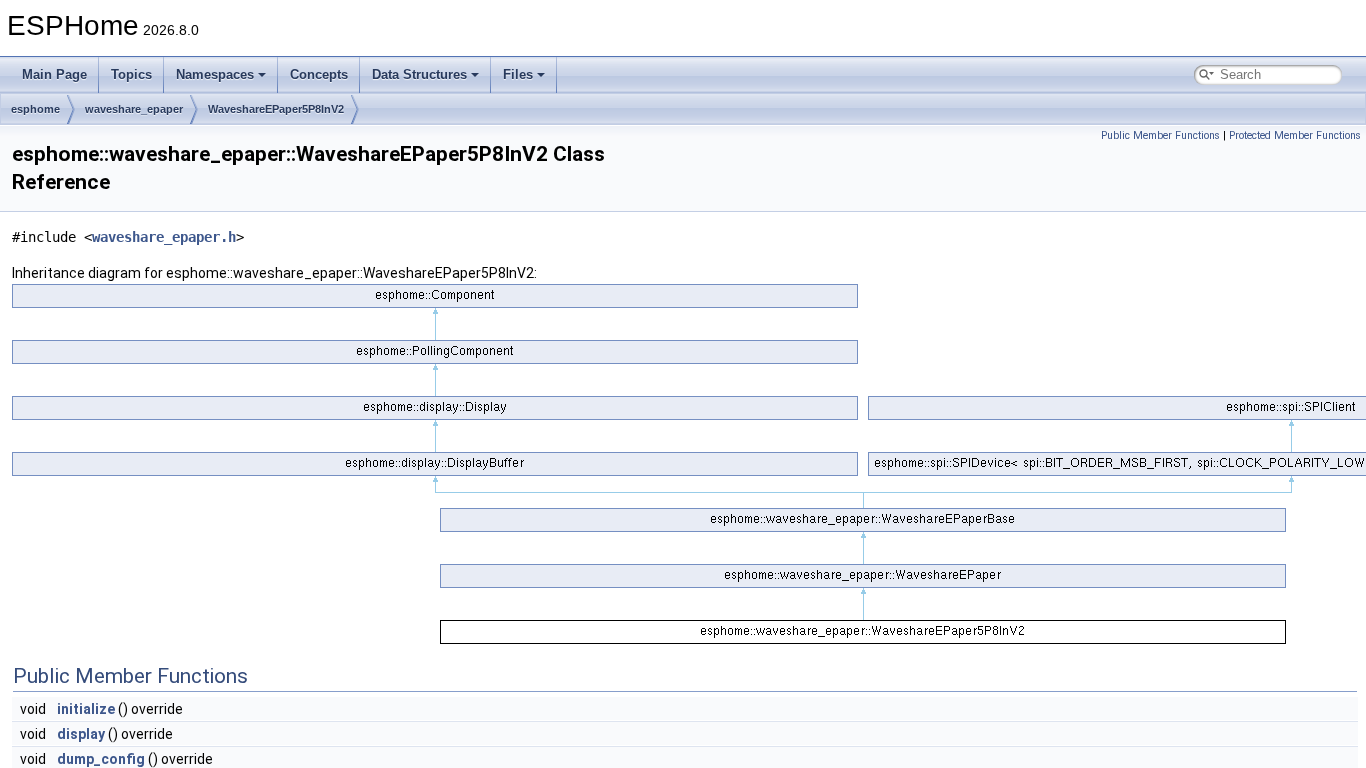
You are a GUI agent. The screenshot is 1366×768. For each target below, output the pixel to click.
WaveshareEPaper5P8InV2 (276, 109)
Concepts (319, 74)
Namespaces (215, 74)
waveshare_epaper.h (164, 237)
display (81, 734)
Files (518, 74)
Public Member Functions (1160, 135)
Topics (131, 74)
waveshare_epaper (134, 109)
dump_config (101, 759)
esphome (35, 109)
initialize (86, 709)
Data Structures (419, 74)
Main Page (54, 74)
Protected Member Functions (1295, 135)
